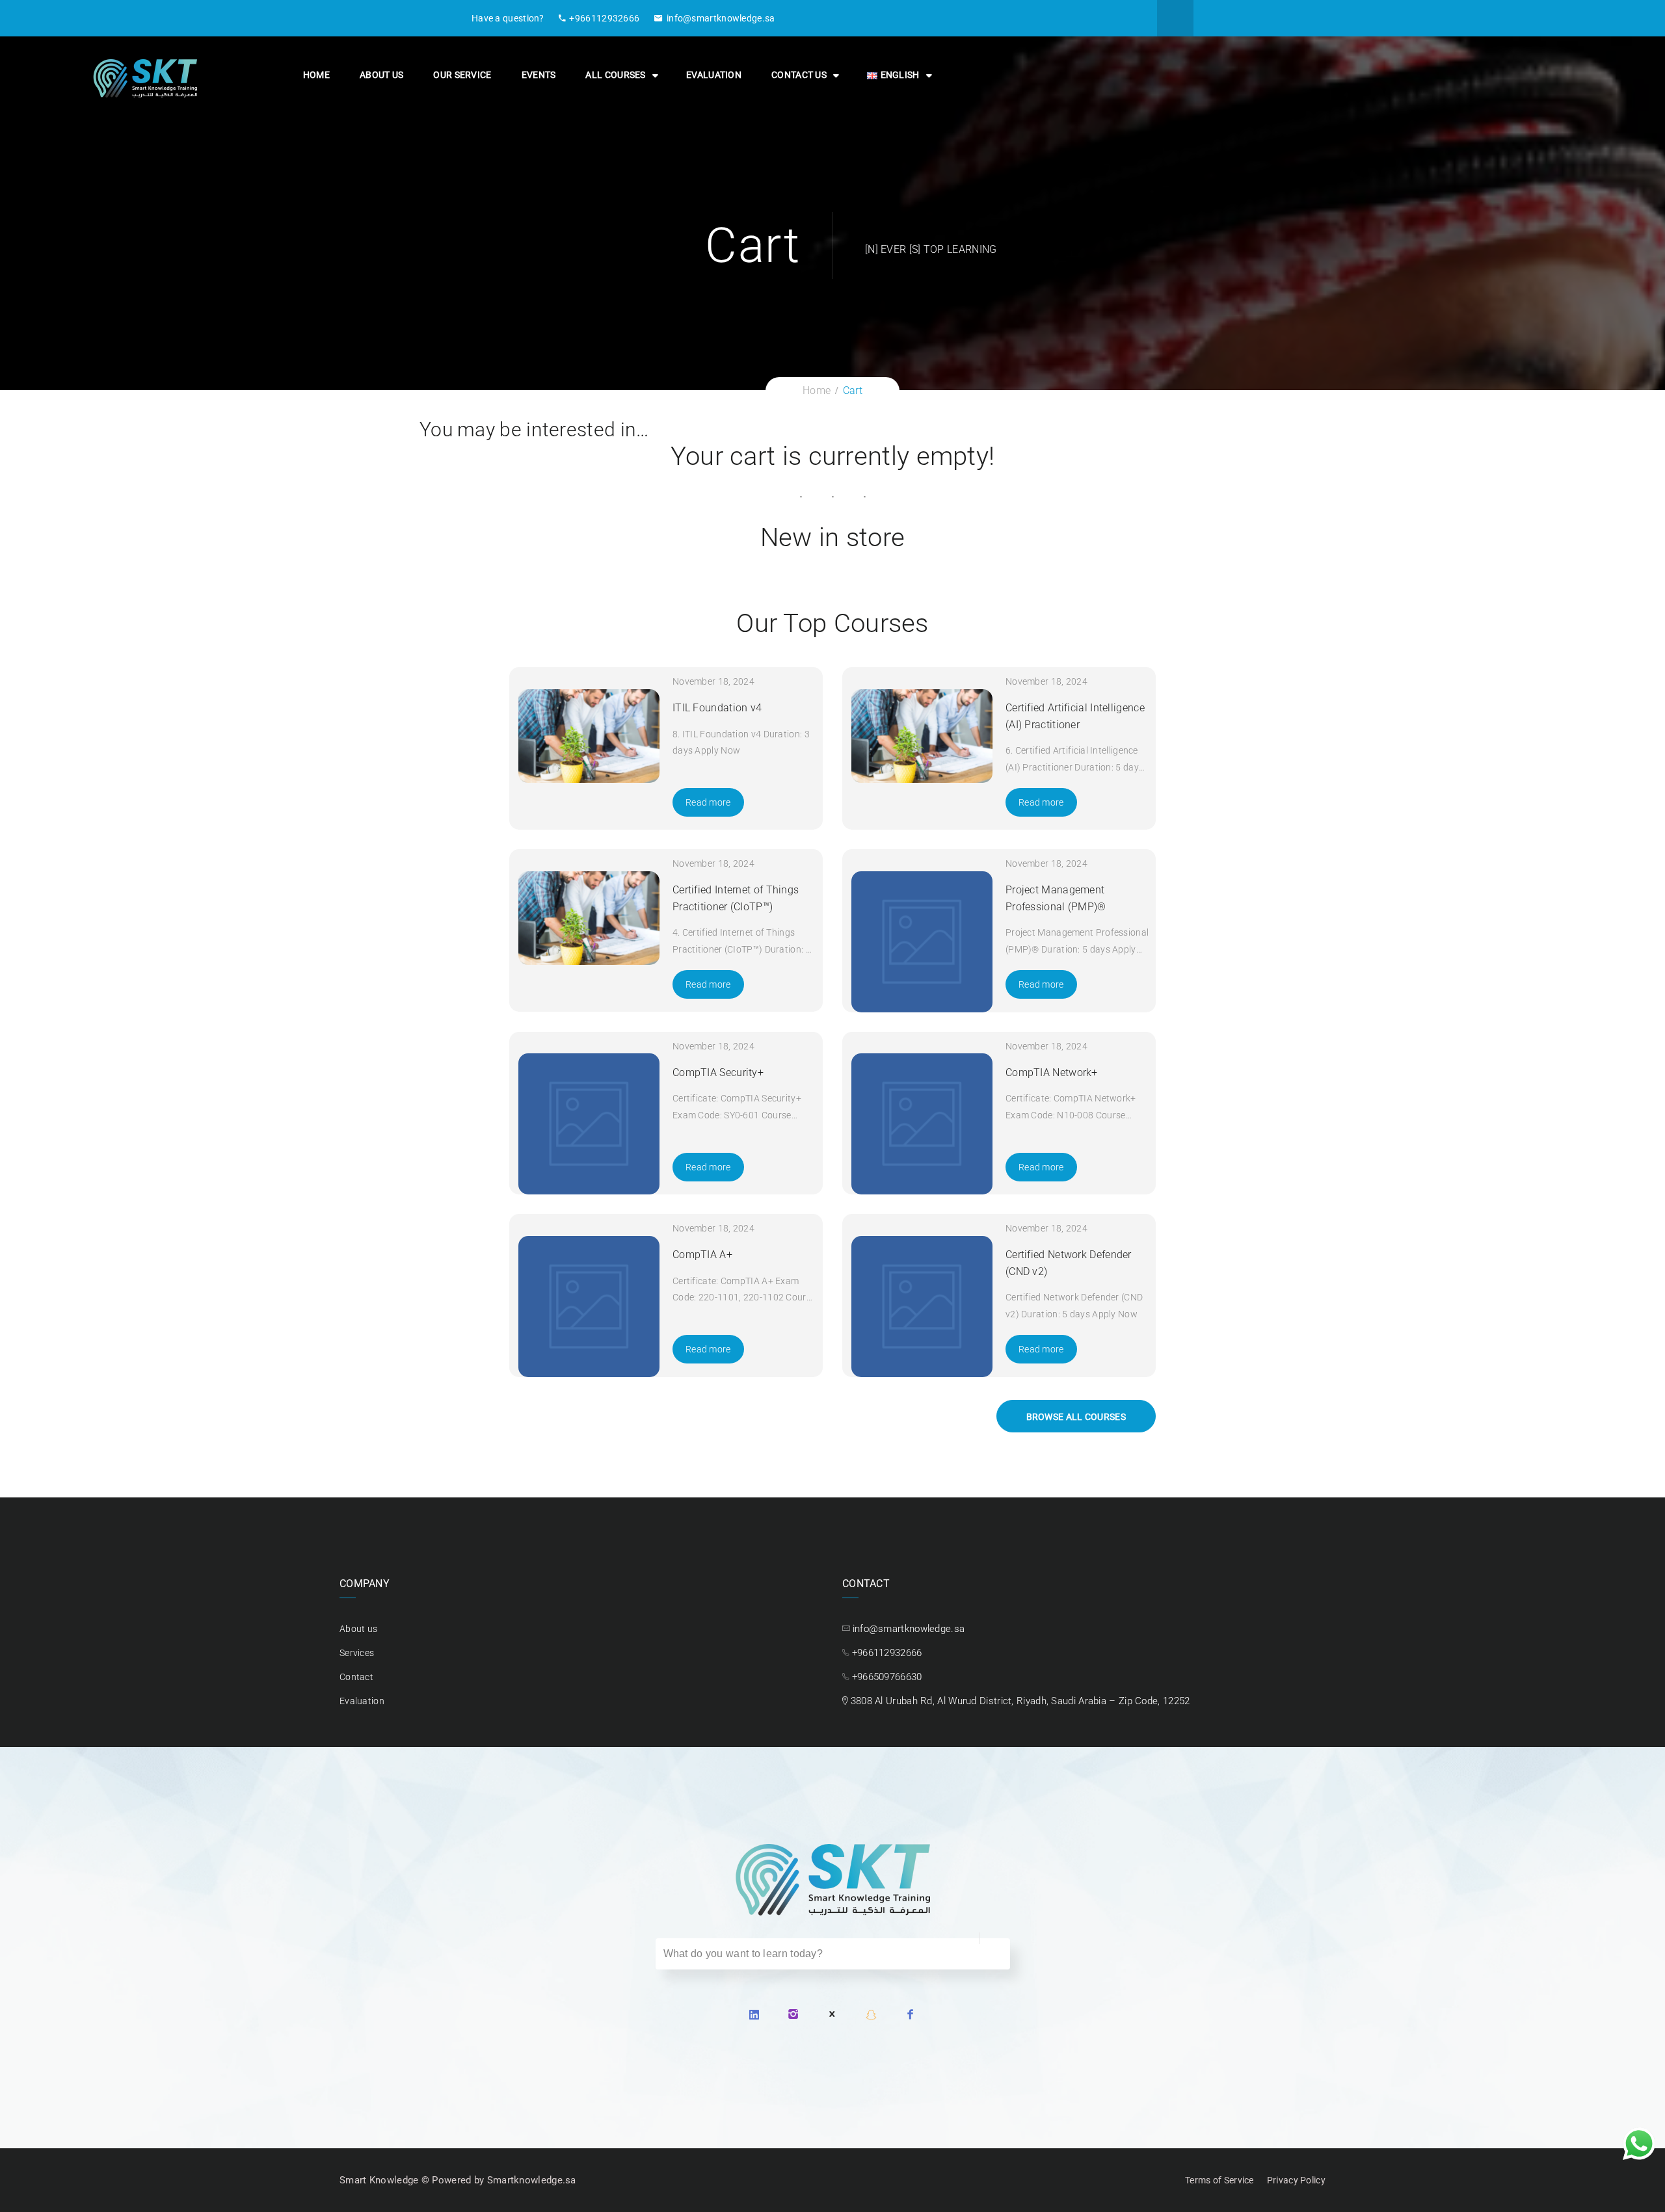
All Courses (615, 75)
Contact (356, 1677)
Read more (708, 802)
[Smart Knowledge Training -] (145, 77)
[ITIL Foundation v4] (589, 736)
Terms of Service (1219, 2180)
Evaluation (714, 75)
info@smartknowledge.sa (721, 18)
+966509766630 (887, 1677)
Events (539, 75)
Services (357, 1653)
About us (381, 75)
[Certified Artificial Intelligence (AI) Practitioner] (922, 736)
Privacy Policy (1296, 2180)
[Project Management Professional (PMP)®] (922, 942)
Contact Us (799, 75)
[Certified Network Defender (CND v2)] (922, 1307)
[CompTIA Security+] (589, 1124)
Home (316, 75)
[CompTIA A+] (589, 1307)
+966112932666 (604, 18)
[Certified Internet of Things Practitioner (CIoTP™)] (589, 918)
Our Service (462, 75)
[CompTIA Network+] (922, 1124)
